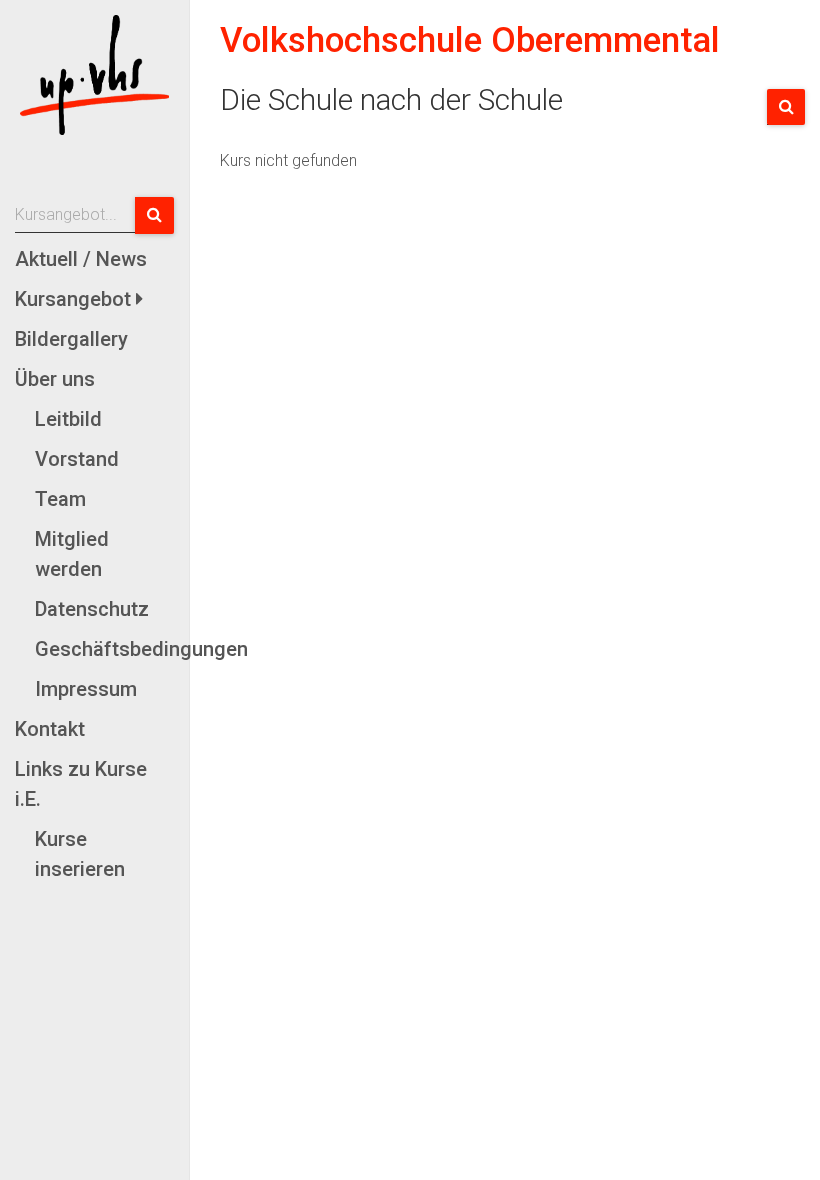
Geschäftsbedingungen (104, 649)
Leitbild (68, 419)
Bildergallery (71, 339)
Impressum (86, 689)
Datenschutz (92, 609)
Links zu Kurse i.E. (81, 784)
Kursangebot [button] (75, 299)
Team (60, 499)
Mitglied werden (72, 554)
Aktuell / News (81, 259)
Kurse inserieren (80, 854)
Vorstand (77, 459)
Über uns (55, 379)
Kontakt (50, 729)
